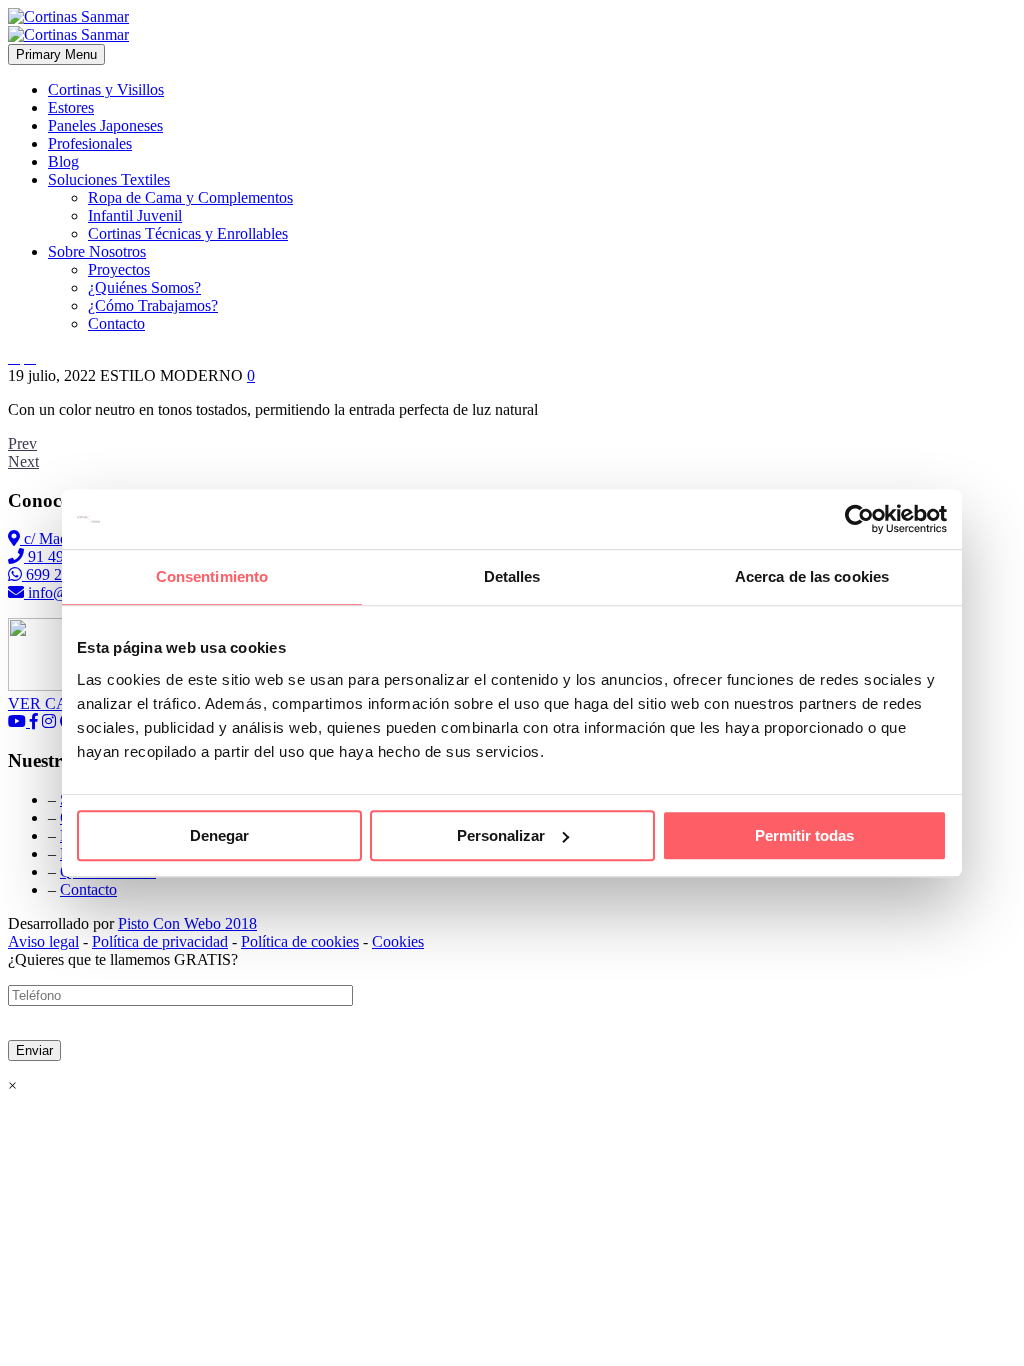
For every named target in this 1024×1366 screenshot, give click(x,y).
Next (23, 461)
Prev (22, 443)
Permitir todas (804, 835)
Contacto (116, 323)
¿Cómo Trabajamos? (153, 305)
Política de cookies (300, 941)
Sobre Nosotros (97, 251)
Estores (71, 107)
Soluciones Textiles (109, 179)
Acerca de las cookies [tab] (812, 576)
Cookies (398, 941)
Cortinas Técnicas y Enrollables (188, 233)
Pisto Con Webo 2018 (187, 923)
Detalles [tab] (512, 576)
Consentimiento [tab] (212, 576)
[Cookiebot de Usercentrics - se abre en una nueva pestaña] (859, 519)
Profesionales (90, 143)
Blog (63, 161)
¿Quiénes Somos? (144, 287)
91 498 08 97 (68, 556)
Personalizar (501, 835)
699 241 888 (64, 574)
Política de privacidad (160, 941)
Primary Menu (56, 54)
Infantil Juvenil (135, 215)
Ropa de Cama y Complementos (190, 197)
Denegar (219, 835)
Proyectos (119, 269)
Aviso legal (43, 941)
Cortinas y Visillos (106, 89)
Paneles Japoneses (105, 125)
